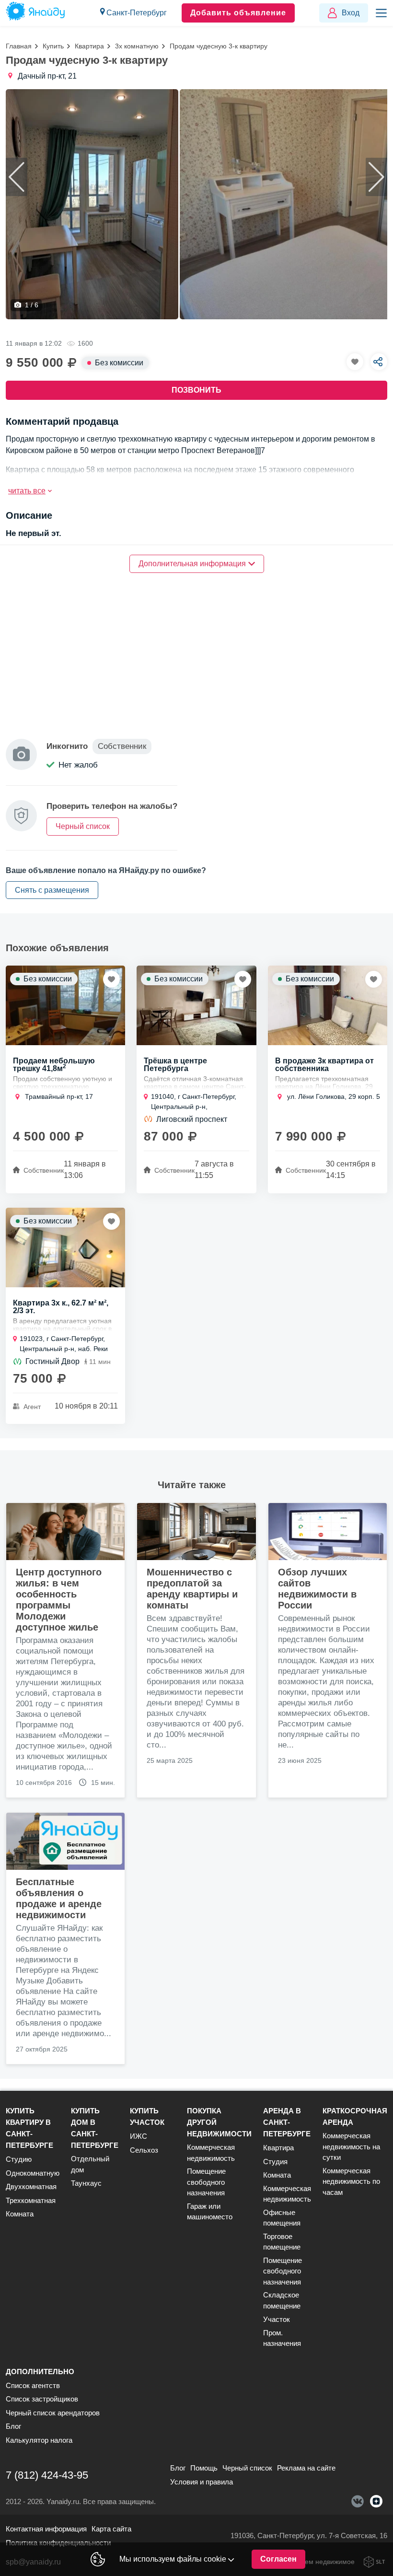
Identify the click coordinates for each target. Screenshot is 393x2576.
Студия (275, 2162)
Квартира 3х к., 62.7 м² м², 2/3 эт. (61, 1307)
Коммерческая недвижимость (211, 2153)
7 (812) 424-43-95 (47, 2475)
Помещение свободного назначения (206, 2182)
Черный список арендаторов (53, 2413)
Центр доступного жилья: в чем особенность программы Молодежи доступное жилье (59, 1600)
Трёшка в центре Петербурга (175, 1065)
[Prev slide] (17, 177)
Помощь (204, 2468)
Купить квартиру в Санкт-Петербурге (29, 2128)
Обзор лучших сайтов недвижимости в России (317, 1589)
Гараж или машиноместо (210, 2212)
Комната (20, 2214)
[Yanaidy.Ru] (35, 13)
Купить (53, 46)
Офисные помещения (282, 2218)
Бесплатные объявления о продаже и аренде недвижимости (59, 1898)
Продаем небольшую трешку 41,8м (54, 1065)
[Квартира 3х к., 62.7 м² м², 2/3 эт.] (65, 1247)
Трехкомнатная (31, 2200)
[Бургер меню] (381, 13)
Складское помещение (282, 2300)
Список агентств (33, 2385)
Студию (19, 2159)
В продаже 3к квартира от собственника (324, 1065)
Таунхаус (86, 2183)
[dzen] (376, 2501)
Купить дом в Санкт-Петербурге (95, 2128)
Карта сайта (111, 2529)
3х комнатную (137, 46)
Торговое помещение (282, 2242)
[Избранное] (355, 362)
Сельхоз (144, 2150)
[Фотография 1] (92, 204)
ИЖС (139, 2136)
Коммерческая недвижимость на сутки (351, 2146)
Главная (19, 46)
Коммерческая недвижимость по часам (351, 2181)
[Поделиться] (379, 362)
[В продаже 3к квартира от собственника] (328, 1005)
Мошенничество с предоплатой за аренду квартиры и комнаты (192, 1589)
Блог (13, 2426)
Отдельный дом (90, 2164)
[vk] (358, 2501)
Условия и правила (202, 2482)
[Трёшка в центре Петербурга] (196, 1005)
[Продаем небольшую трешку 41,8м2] (65, 1005)
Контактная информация (46, 2529)
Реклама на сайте (306, 2468)
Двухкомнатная (31, 2186)
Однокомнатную (33, 2173)
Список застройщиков (42, 2399)
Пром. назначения (282, 2338)
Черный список (247, 2468)
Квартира (89, 46)
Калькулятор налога (39, 2440)
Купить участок (147, 2116)
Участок (277, 2319)
